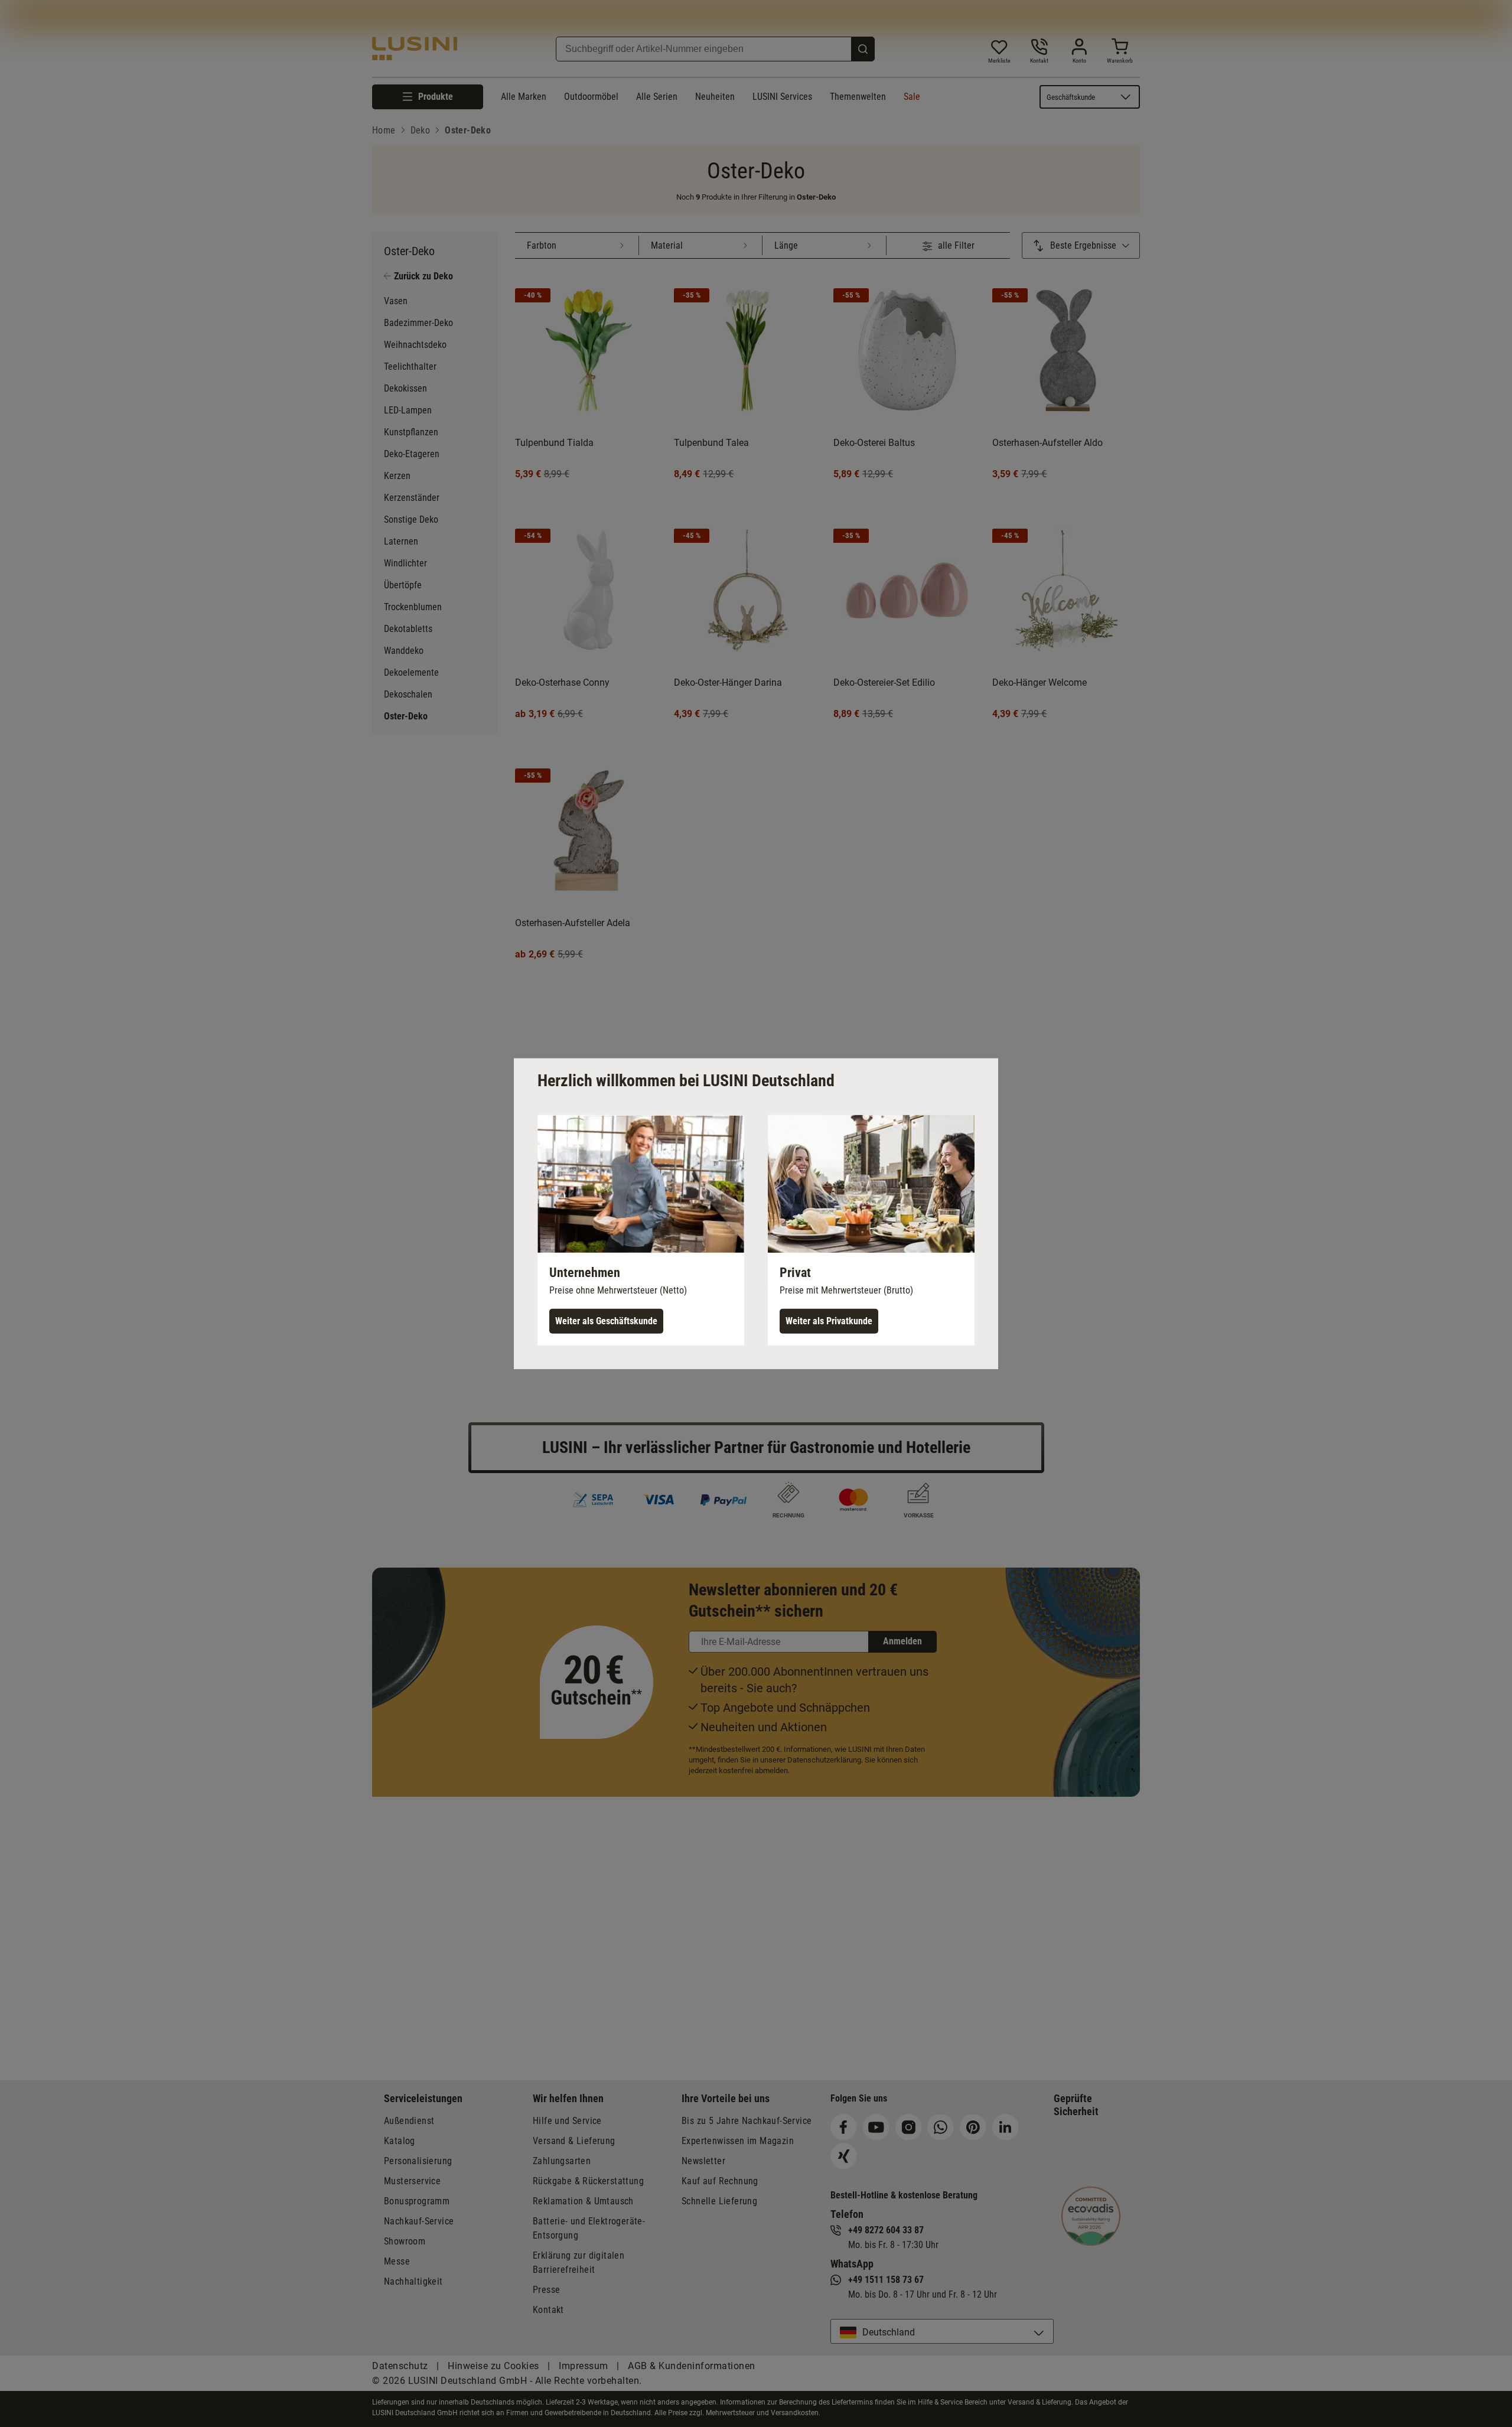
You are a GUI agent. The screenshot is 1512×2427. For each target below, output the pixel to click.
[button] (641, 1230)
